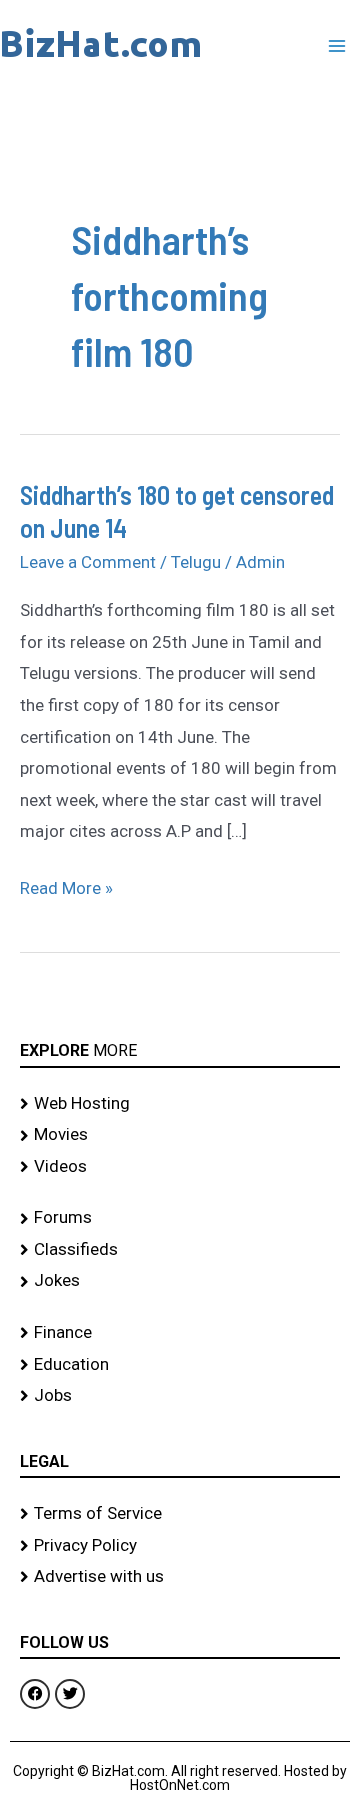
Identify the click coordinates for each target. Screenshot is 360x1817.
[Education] (180, 1365)
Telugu (196, 562)
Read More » (66, 885)
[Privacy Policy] (180, 1546)
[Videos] (180, 1167)
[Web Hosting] (180, 1104)
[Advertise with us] (180, 1577)
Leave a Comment (88, 562)
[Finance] (180, 1333)
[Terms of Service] (180, 1514)
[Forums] (180, 1218)
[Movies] (180, 1135)
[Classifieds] (180, 1250)
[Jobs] (180, 1396)
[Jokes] (180, 1281)
